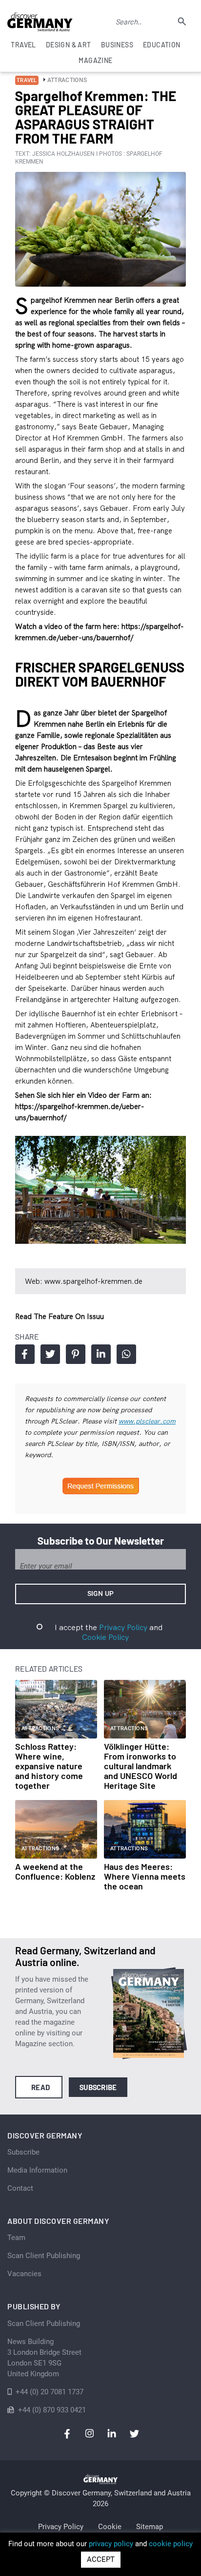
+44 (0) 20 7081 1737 (50, 2392)
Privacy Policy (123, 1627)
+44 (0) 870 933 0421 (52, 2410)
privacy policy (111, 2544)
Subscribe (98, 2087)
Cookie (110, 2527)
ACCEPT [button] (101, 2559)
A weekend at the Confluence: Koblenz (55, 1871)
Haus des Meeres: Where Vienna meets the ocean (145, 1876)
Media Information (37, 2170)
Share (25, 1354)
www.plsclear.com (147, 1421)
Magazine (95, 60)
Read (41, 2087)
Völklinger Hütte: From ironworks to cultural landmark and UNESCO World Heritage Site (141, 1766)
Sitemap (150, 2527)
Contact (20, 2188)
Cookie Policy (105, 1637)
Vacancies (24, 2274)
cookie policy (171, 2544)
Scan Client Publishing (44, 2256)
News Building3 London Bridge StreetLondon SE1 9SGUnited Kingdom (44, 2358)
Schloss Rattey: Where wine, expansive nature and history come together (49, 1766)
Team (16, 2238)
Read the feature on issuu (60, 1316)
